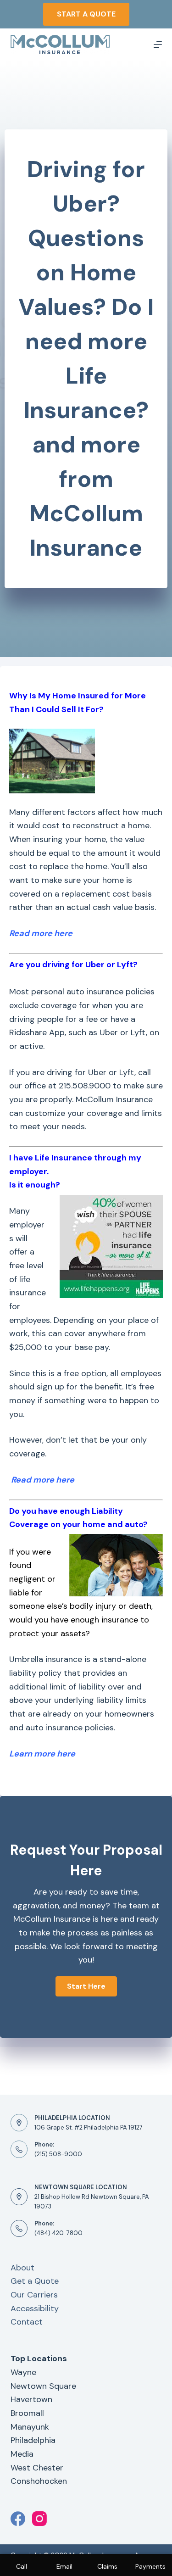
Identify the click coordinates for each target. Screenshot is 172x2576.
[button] (86, 1986)
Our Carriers (34, 2295)
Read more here (43, 1480)
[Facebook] (18, 2519)
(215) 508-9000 (58, 2154)
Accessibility (35, 2308)
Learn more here (42, 1754)
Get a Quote (35, 2281)
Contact (27, 2322)
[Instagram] (39, 2519)
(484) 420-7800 (58, 2233)
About (22, 2268)
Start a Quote (86, 14)
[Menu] (158, 45)
